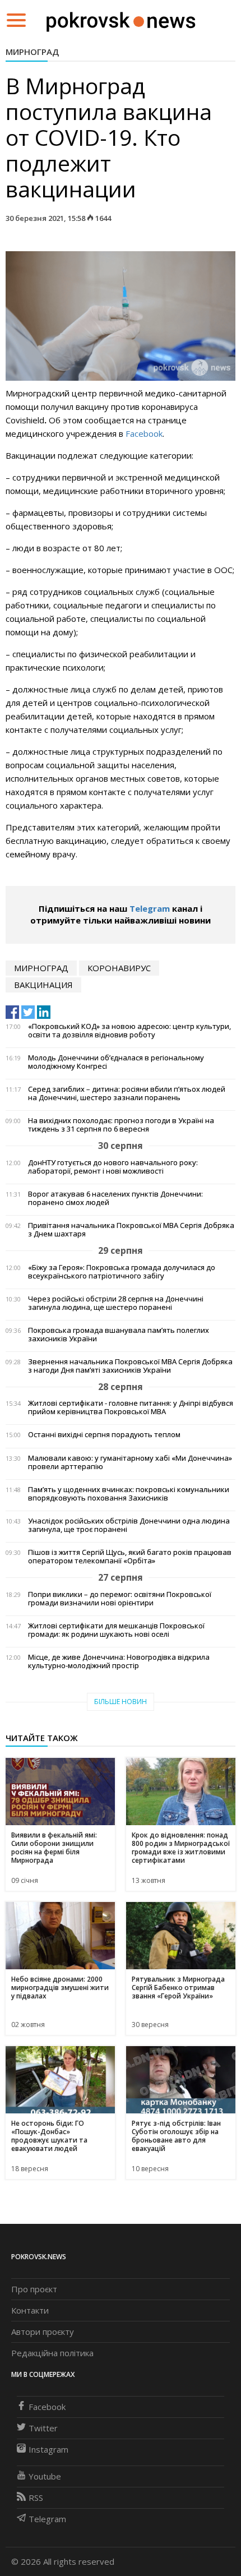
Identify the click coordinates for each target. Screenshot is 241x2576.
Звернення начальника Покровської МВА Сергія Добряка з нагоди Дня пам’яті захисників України (130, 1366)
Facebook (144, 433)
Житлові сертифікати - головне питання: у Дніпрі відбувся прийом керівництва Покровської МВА (131, 1407)
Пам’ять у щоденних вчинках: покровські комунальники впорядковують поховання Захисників (129, 1494)
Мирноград (32, 52)
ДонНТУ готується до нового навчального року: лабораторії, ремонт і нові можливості (113, 1167)
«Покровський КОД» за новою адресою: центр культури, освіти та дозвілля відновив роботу (129, 1031)
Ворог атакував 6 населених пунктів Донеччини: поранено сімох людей (115, 1198)
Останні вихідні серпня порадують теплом (104, 1435)
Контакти (30, 2310)
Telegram (150, 908)
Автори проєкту (43, 2332)
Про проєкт (34, 2289)
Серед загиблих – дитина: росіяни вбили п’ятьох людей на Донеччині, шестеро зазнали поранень (127, 1093)
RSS (36, 2497)
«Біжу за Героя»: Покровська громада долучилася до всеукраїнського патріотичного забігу (122, 1272)
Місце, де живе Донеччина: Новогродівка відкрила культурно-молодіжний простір (119, 1661)
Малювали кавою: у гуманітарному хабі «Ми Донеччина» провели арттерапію (130, 1462)
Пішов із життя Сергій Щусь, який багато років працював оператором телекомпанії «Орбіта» (130, 1557)
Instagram (48, 2449)
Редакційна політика (52, 2353)
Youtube (45, 2476)
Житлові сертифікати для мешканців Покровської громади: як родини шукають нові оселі (116, 1630)
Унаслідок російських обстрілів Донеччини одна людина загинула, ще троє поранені (129, 1525)
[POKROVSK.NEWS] (121, 19)
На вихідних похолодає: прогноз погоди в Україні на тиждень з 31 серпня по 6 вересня (121, 1125)
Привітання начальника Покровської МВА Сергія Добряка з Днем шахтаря (131, 1230)
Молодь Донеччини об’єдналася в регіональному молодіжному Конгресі (116, 1062)
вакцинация (43, 985)
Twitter (43, 2428)
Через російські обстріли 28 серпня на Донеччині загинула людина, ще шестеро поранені (116, 1303)
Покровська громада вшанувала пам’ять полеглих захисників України (119, 1335)
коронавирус (119, 968)
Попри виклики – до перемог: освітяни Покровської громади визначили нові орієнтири (120, 1599)
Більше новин (121, 1702)
